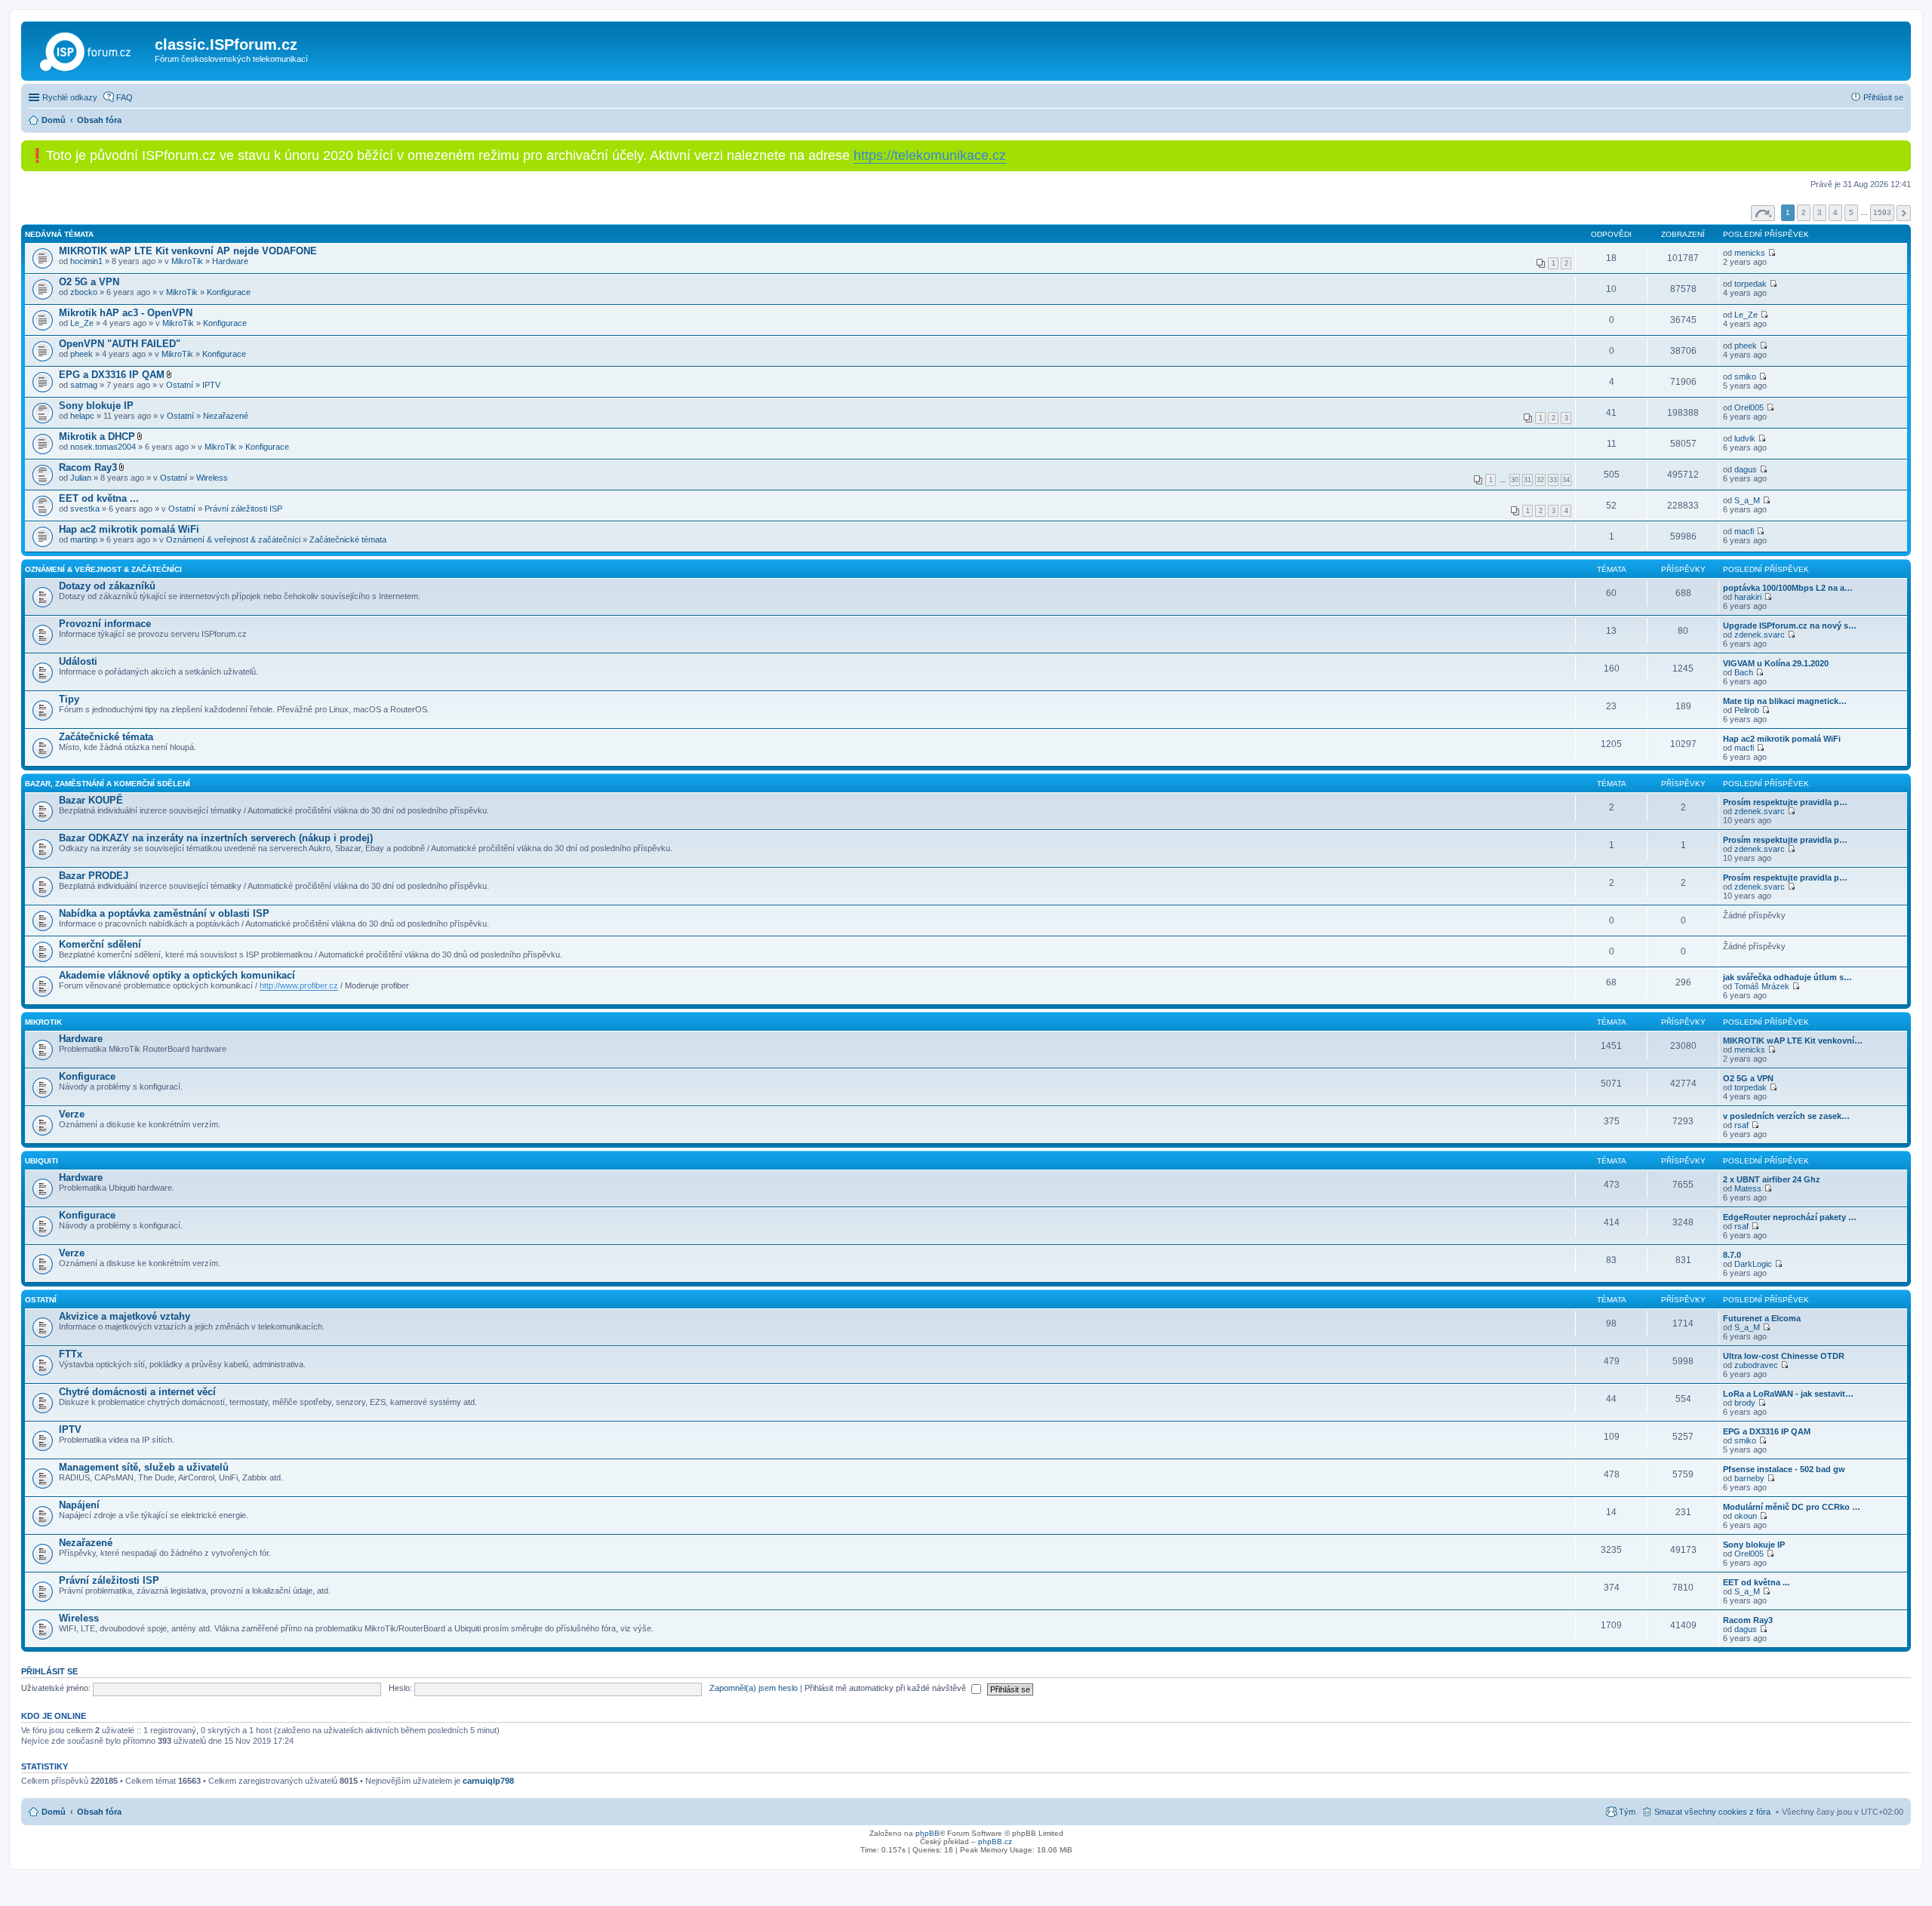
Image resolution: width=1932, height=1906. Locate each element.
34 (1566, 480)
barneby (1749, 1478)
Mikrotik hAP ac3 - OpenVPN (126, 313)
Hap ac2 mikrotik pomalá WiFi (129, 529)
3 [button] (1820, 212)
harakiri (1748, 597)
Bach (1744, 672)
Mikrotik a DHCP (97, 437)
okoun (1746, 1516)
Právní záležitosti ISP (243, 509)
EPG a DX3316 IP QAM (112, 375)
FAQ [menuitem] (125, 97)
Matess (1748, 1188)
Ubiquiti (42, 1161)
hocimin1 (86, 261)
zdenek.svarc (1760, 635)
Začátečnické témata (348, 540)
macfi (1744, 531)
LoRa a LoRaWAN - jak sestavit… (1788, 1394)
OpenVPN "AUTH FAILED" (120, 344)
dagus (1746, 469)
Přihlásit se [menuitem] (1883, 97)
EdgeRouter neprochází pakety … (1790, 1217)
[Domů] (90, 49)
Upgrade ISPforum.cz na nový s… (1790, 626)
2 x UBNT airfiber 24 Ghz (1772, 1179)
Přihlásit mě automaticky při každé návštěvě (886, 1688)
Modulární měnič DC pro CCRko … (1792, 1507)
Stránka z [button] (1763, 213)
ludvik (1745, 438)
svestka (85, 509)
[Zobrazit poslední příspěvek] (1768, 597)
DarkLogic (1753, 1264)
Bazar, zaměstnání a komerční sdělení (108, 784)
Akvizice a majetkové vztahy (125, 1316)
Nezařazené (226, 416)
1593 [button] (1882, 212)
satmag (84, 385)
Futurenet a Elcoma (1762, 1318)
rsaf (1741, 1125)
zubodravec (1756, 1365)
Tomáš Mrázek (1762, 986)
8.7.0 (1732, 1255)
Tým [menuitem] (1627, 1812)
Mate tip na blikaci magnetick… (1785, 701)
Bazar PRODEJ (94, 876)
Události (78, 661)
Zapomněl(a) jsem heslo (754, 1688)
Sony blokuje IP (96, 406)
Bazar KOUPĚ (91, 800)
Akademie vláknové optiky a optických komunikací (177, 975)
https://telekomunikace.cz (930, 155)
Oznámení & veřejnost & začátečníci (233, 540)
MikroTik (187, 261)
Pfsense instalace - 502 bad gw (1784, 1469)
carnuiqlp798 (488, 1781)
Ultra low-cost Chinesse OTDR (1784, 1356)
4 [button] (1835, 212)
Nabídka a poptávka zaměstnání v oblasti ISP (164, 913)
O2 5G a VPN (89, 282)
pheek (82, 354)
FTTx (71, 1354)
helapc (82, 416)
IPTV (211, 385)
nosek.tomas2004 (103, 447)
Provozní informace (105, 624)
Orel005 (1749, 407)
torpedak (1750, 284)
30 (1515, 480)
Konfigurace (229, 292)
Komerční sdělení (100, 944)
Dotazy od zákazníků (107, 586)
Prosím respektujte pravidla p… (1785, 802)
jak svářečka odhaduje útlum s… (1787, 977)
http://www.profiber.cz (299, 985)
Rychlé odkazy (70, 97)
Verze (72, 1114)
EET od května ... (99, 498)
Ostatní (180, 385)
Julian (81, 478)
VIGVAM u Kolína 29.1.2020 (1776, 663)
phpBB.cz (995, 1841)
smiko (1745, 377)
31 (1527, 480)
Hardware (230, 261)
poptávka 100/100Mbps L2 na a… (1788, 588)
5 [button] (1851, 212)
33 (1553, 480)
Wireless (212, 478)
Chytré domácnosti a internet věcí (137, 1392)
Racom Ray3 (88, 467)
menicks (1750, 253)
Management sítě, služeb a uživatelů (144, 1467)
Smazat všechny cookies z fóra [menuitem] (1712, 1812)
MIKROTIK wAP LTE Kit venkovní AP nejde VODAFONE (188, 251)
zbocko (84, 292)
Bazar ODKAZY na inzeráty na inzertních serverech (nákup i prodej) (216, 838)
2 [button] (1804, 212)
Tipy (69, 699)
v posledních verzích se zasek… (1786, 1116)
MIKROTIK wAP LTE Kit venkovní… (1793, 1041)
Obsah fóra (99, 1812)
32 (1540, 480)
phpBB (928, 1833)
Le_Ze (82, 323)
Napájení (79, 1505)
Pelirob (1747, 710)
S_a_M (1747, 500)
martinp (84, 540)
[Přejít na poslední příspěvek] (1772, 253)
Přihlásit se (49, 1671)
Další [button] (1904, 213)
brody (1745, 1403)
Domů (54, 1812)
